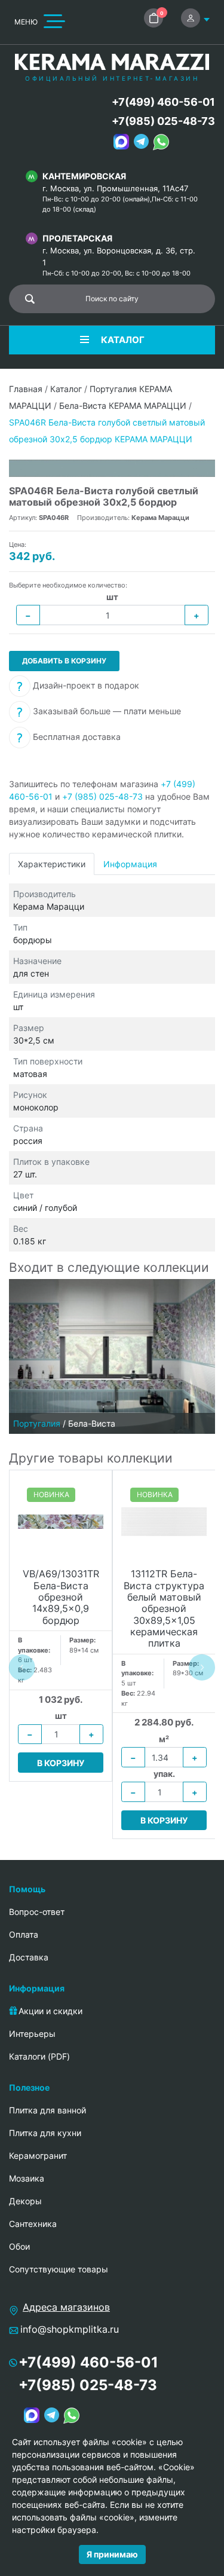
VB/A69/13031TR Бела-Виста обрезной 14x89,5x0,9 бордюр (61, 1597)
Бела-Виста (92, 1423)
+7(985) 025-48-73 (163, 121)
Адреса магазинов (66, 2307)
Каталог (66, 389)
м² (164, 1739)
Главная (26, 389)
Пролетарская (77, 238)
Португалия (37, 1423)
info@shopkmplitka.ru (70, 2329)
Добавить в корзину (64, 661)
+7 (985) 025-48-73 (102, 796)
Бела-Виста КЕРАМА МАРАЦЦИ (123, 406)
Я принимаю (112, 2554)
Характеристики (52, 864)
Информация (130, 864)
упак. (164, 1774)
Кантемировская (84, 176)
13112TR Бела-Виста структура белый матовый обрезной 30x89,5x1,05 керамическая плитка (164, 1609)
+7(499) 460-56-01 (163, 102)
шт (112, 597)
